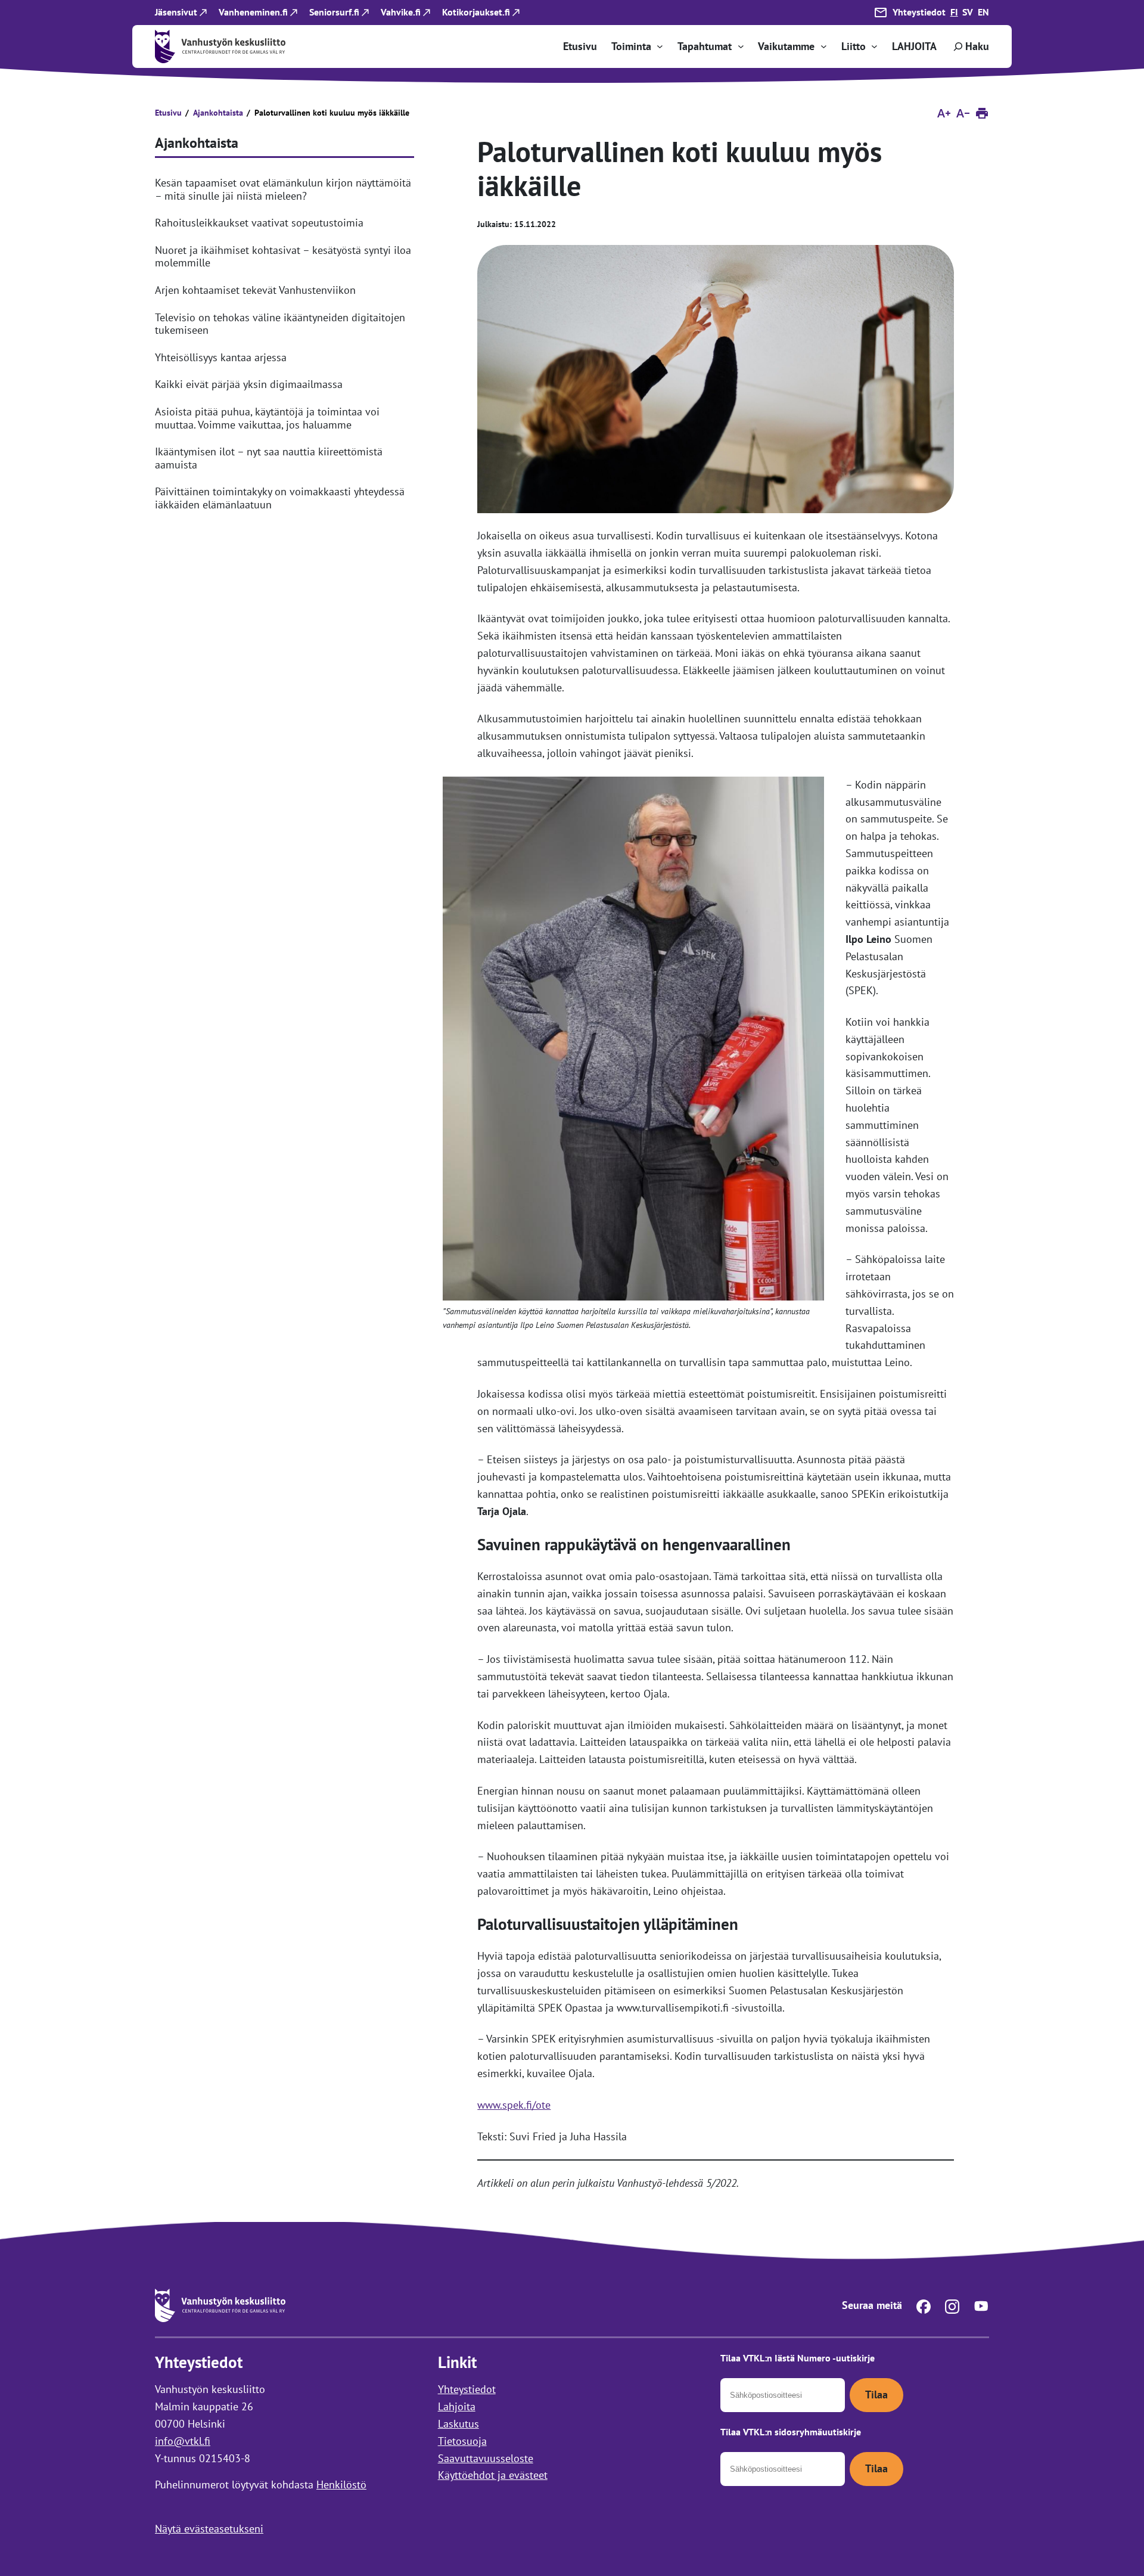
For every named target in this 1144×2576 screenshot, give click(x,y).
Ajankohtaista (218, 113)
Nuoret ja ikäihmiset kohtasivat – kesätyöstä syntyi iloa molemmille (283, 257)
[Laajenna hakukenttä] (970, 46)
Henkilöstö (341, 2485)
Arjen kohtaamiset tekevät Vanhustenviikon (255, 290)
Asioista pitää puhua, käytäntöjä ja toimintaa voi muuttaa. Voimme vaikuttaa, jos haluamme (267, 418)
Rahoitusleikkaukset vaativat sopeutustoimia (259, 223)
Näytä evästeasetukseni (209, 2529)
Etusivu (168, 113)
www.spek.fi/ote (514, 2105)
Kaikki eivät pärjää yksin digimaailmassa (249, 384)
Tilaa (876, 2395)
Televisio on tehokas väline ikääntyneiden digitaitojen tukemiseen (280, 324)
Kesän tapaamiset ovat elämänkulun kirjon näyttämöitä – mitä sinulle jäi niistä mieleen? (283, 189)
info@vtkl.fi (183, 2441)
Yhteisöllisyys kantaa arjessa (221, 358)
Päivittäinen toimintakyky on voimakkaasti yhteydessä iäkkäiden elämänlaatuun (280, 498)
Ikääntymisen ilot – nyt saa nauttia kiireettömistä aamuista (269, 458)
